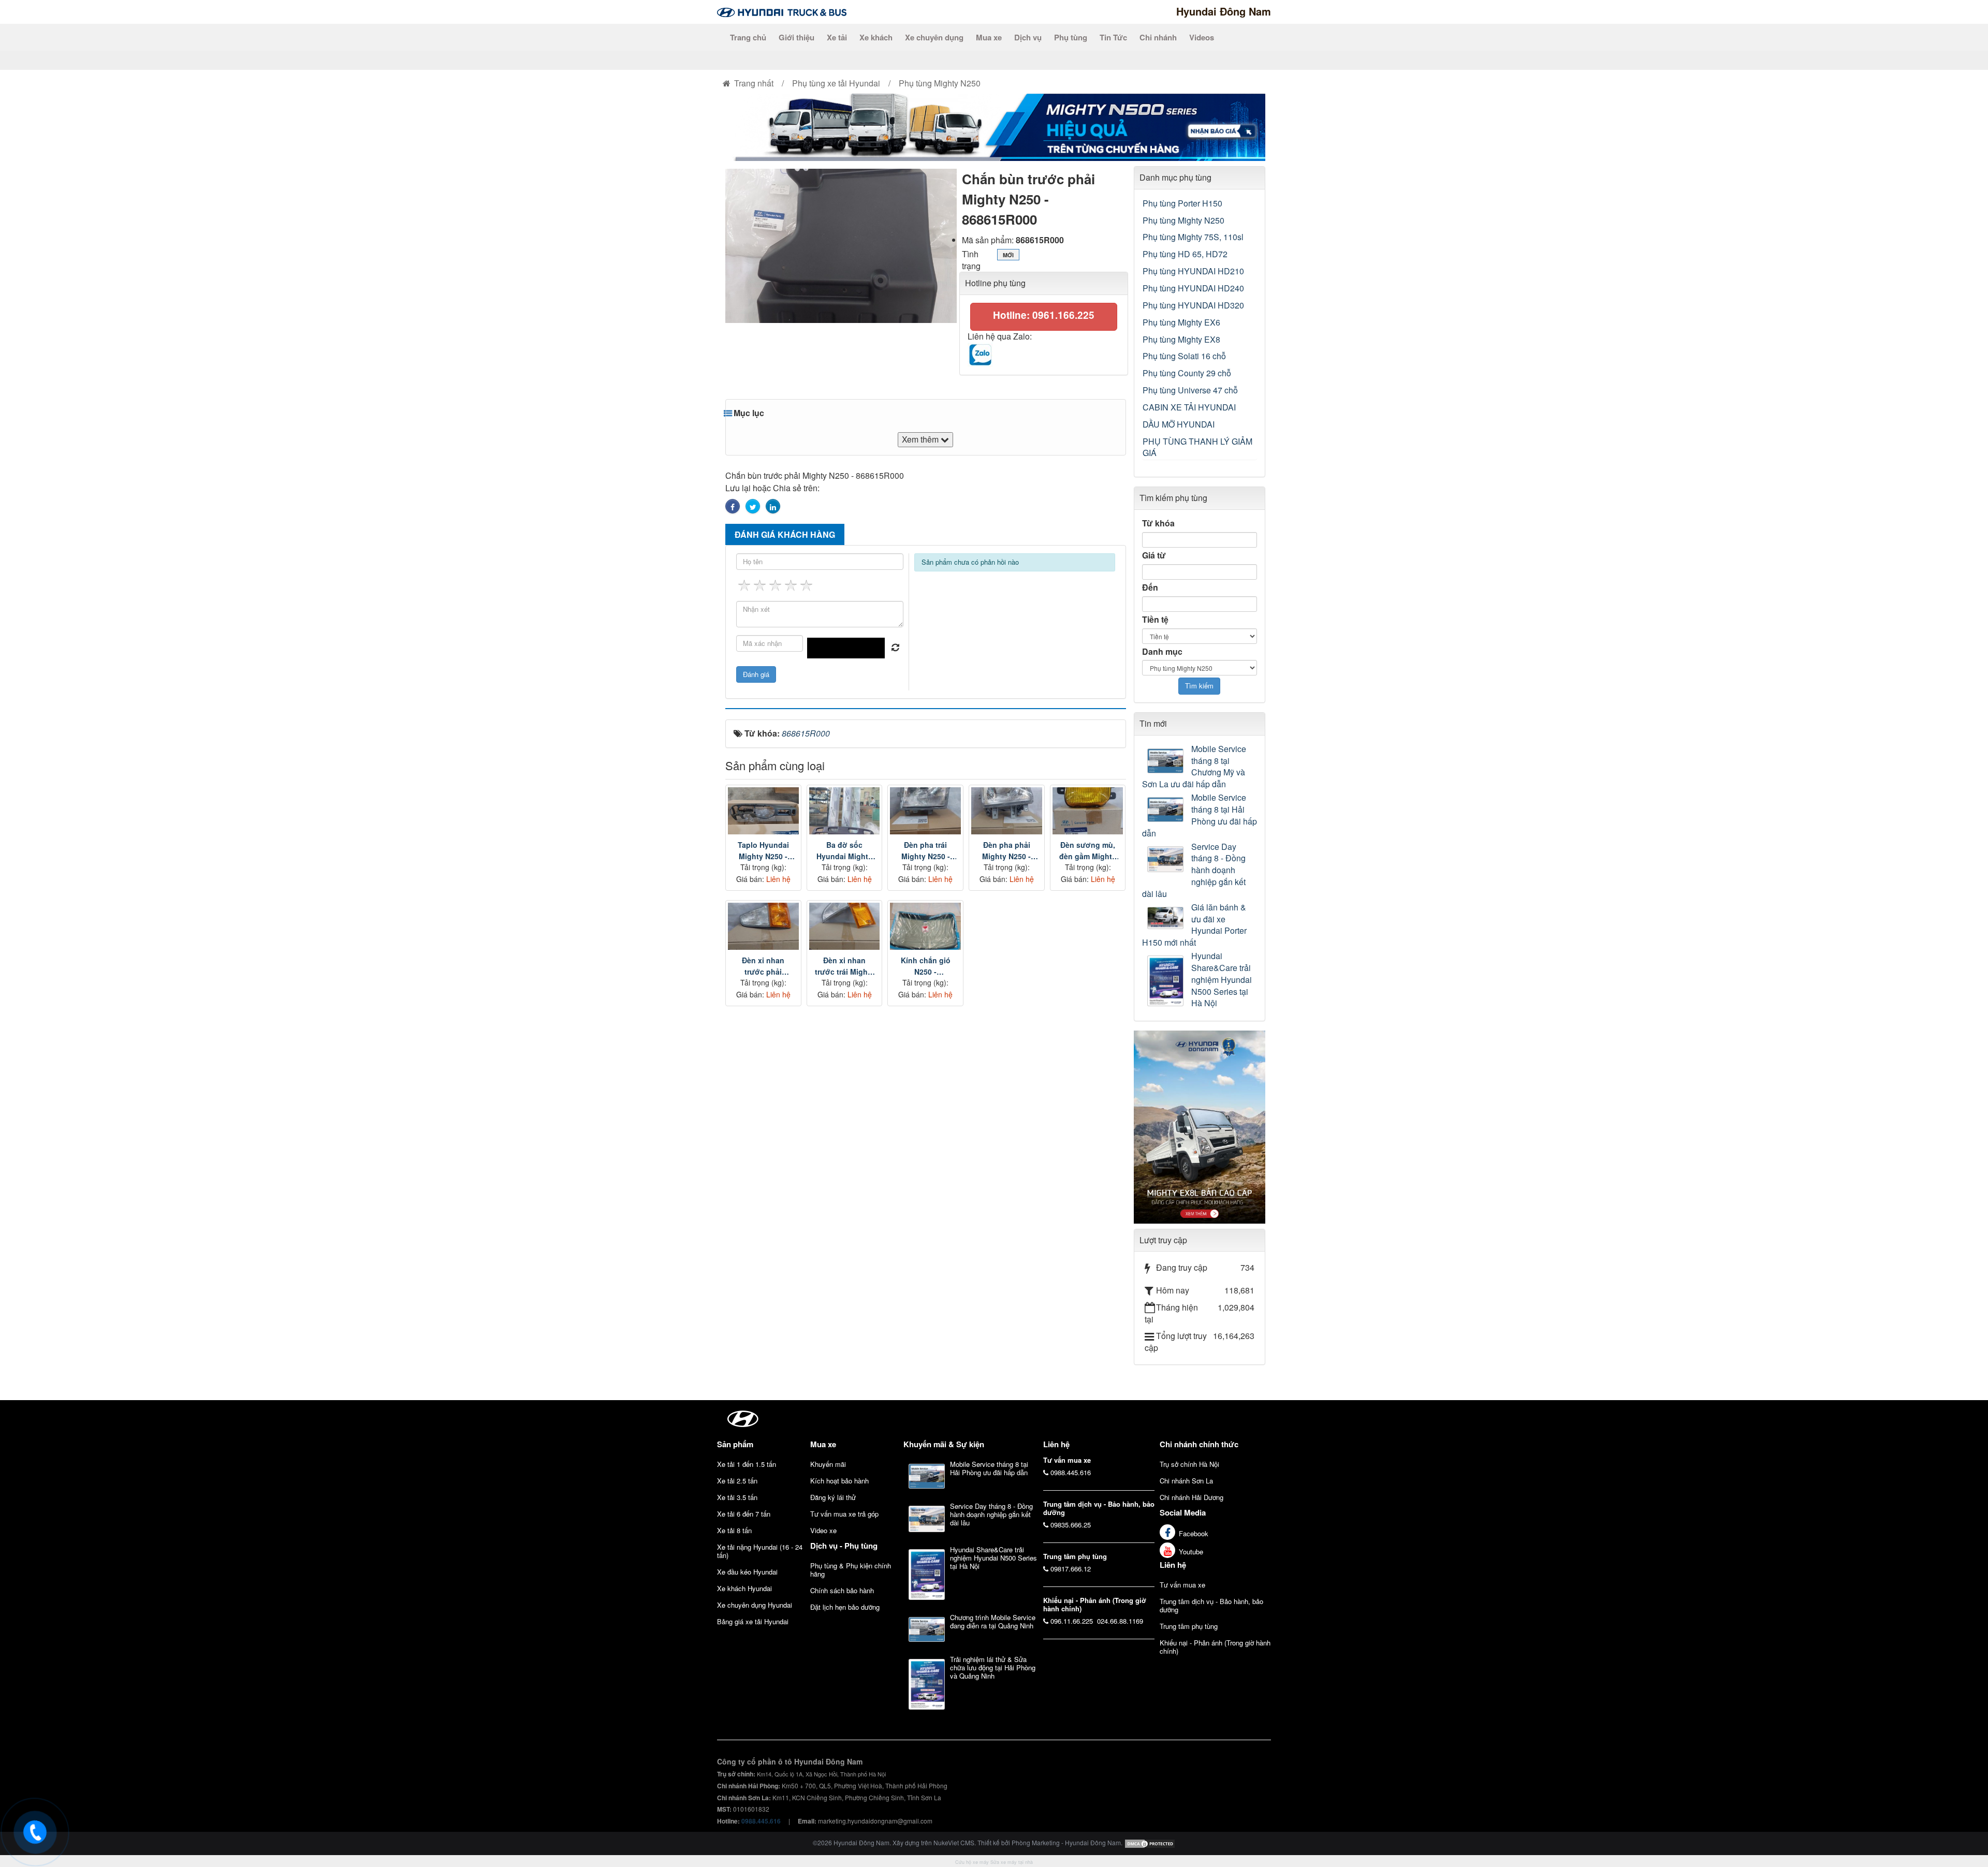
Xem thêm (921, 439)
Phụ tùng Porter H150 (1182, 203)
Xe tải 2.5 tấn (737, 1481)
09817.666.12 (1071, 1569)
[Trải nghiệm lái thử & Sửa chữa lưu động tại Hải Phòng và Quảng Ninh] (927, 1684)
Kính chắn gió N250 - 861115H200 (926, 966)
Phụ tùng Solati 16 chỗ (1184, 356)
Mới (1008, 255)
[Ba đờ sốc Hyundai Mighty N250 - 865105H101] (845, 811)
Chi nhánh (1158, 37)
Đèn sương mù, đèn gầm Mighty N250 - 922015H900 (1088, 851)
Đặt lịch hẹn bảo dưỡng (845, 1607)
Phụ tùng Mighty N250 (1183, 220)
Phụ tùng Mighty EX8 (1181, 339)
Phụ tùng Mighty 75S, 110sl (1193, 237)
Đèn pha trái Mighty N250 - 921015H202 (926, 851)
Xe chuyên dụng (934, 37)
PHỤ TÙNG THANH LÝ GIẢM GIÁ (1197, 447)
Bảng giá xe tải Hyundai (753, 1621)
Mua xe (989, 37)
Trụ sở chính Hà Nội (1189, 1464)
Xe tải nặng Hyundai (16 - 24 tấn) (760, 1551)
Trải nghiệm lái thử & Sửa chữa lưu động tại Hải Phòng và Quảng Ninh (993, 1667)
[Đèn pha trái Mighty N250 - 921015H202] (925, 811)
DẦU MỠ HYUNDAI (1179, 424)
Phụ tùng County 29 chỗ (1187, 373)
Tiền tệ (1155, 620)
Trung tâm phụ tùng (1189, 1626)
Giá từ (1154, 555)
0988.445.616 (1071, 1472)
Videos (1202, 37)
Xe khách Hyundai (744, 1588)
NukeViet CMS (954, 1842)
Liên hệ (1173, 1565)
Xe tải (837, 37)
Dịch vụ (1028, 37)
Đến (1150, 587)
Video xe (823, 1530)
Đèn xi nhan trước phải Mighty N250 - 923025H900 (763, 966)
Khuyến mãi (828, 1464)
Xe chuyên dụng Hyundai (755, 1605)
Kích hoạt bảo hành (839, 1481)
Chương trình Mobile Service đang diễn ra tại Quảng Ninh (993, 1621)
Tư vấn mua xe (1182, 1585)
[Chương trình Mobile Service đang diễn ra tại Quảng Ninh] (927, 1629)
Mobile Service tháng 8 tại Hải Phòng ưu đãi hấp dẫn (1200, 815)
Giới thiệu (796, 37)
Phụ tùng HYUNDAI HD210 (1193, 271)
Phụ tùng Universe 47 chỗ (1190, 390)
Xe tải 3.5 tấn (737, 1497)
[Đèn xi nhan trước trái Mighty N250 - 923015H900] (845, 926)
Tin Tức (1113, 37)
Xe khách (876, 37)
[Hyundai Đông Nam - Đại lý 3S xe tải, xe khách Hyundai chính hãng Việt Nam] (782, 11)
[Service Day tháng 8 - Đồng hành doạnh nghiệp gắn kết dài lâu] (1167, 859)
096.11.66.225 (1072, 1621)
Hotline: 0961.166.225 (1044, 315)
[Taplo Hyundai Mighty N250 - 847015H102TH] (763, 811)
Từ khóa (1158, 523)
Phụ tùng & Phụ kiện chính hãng (851, 1570)
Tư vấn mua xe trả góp (844, 1514)
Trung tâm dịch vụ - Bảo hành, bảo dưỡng (1211, 1605)
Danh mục (1162, 652)
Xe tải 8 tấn (734, 1530)
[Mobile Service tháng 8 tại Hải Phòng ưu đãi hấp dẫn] (1167, 810)
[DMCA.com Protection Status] (1150, 1842)
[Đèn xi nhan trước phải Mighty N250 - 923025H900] (763, 926)
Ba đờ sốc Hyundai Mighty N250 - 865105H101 (844, 851)
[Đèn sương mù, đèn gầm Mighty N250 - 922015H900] (1088, 811)
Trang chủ (748, 37)
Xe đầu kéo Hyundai (747, 1572)
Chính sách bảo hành (842, 1590)
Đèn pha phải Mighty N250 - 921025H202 (1006, 851)
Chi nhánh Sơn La (1186, 1481)
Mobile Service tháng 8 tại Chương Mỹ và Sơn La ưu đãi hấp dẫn (1194, 767)
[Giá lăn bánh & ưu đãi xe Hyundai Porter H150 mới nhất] (1167, 918)
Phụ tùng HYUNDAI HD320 (1193, 305)
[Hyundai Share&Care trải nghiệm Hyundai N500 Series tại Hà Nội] (1167, 981)
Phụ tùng (1071, 37)
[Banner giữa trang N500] (994, 126)
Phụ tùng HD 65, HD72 (1185, 254)
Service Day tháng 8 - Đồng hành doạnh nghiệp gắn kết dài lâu (1194, 870)
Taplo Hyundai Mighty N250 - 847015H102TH (763, 851)
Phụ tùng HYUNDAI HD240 (1193, 288)
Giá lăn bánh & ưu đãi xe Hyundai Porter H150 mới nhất (1194, 925)
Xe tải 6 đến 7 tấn (744, 1514)
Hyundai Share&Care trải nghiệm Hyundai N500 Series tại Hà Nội (1222, 980)
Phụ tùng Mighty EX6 (1181, 322)
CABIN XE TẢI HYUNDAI (1189, 407)
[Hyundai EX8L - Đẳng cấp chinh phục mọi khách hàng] (1200, 1126)
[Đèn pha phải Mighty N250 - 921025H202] (1007, 811)
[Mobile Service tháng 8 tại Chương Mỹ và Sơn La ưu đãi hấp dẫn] (1167, 761)
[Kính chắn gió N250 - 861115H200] (925, 926)
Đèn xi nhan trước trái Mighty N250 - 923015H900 (845, 966)
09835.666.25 (1071, 1525)
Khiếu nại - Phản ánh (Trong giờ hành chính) (1215, 1647)
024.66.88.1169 (1120, 1621)
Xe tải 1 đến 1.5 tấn (747, 1464)
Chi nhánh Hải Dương (1192, 1497)
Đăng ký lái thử (833, 1497)
